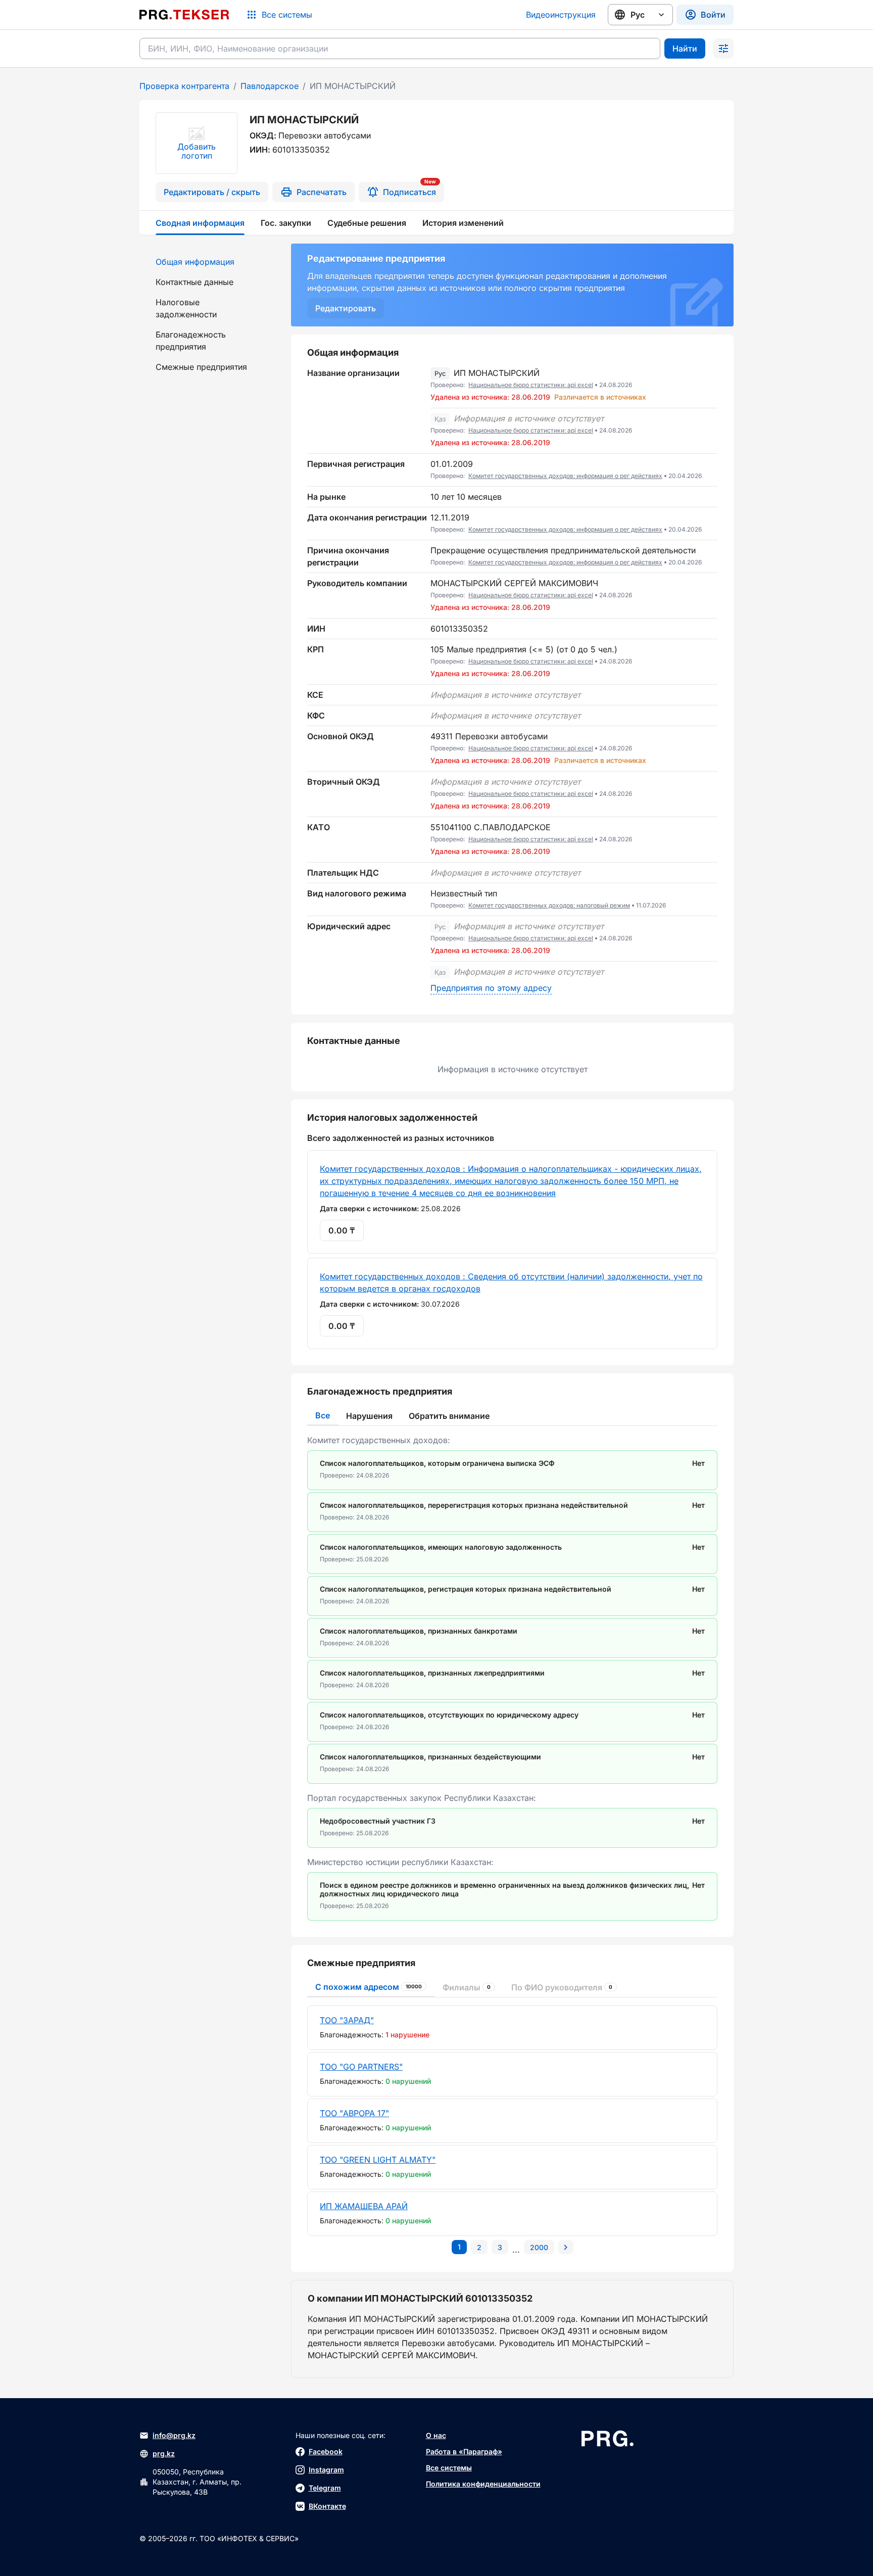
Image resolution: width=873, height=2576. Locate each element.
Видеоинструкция (561, 15)
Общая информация (195, 262)
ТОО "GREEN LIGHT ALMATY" (378, 2160)
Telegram (325, 2488)
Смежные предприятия (201, 367)
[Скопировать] (710, 386)
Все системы (449, 2468)
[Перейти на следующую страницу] (566, 2247)
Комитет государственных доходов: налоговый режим (549, 905)
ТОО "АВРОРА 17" (354, 2113)
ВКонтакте (327, 2506)
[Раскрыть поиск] (723, 49)
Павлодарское (270, 86)
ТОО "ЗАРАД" (347, 2020)
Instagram (326, 2470)
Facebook (326, 2451)
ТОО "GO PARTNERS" (361, 2067)
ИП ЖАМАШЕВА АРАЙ (364, 2206)
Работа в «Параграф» (464, 2451)
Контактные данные (195, 282)
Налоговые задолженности (186, 308)
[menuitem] (209, 262)
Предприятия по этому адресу (491, 988)
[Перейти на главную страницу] (184, 15)
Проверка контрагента (184, 86)
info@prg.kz (174, 2435)
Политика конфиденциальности (483, 2484)
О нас (436, 2435)
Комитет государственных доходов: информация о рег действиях (565, 476)
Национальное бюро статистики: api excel (531, 385)
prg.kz (164, 2453)
